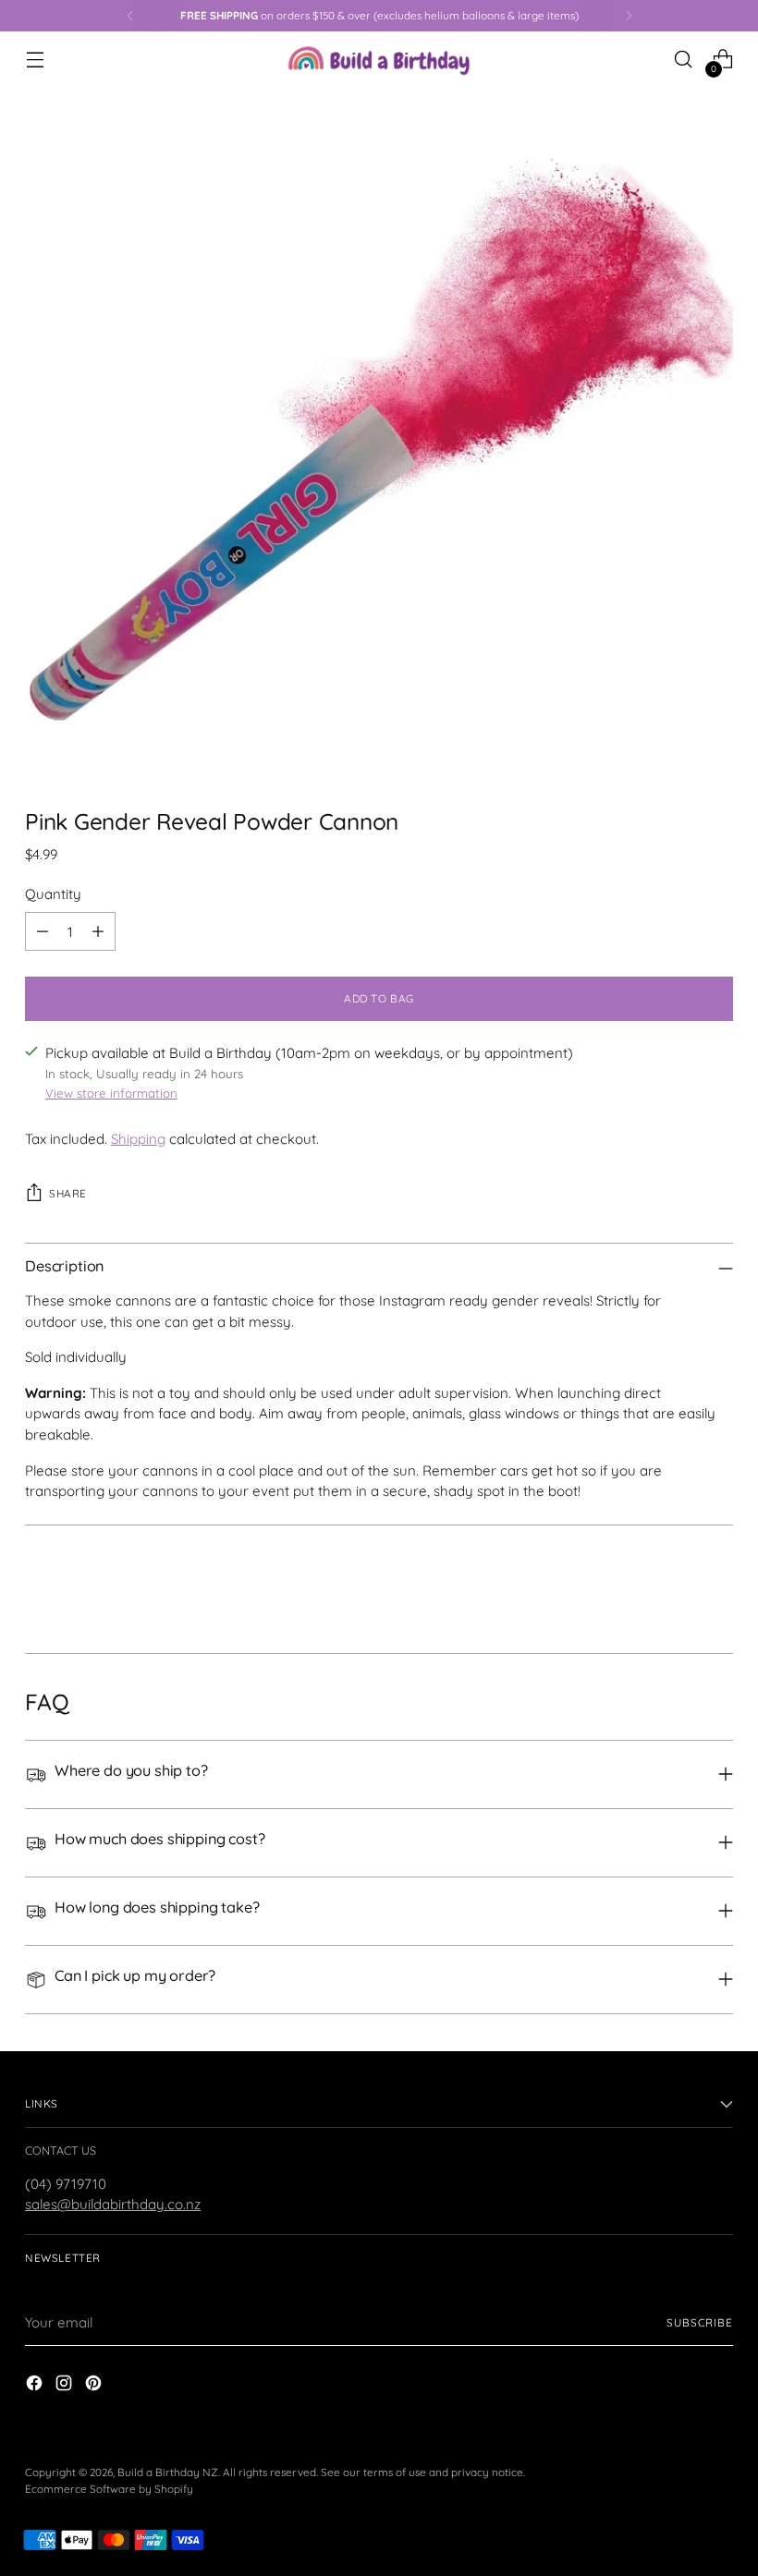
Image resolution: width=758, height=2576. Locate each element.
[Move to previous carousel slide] (675, 1590)
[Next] (629, 16)
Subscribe (700, 2322)
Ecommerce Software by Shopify (109, 2489)
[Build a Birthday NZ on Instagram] (66, 2386)
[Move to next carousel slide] (717, 1589)
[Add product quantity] (98, 931)
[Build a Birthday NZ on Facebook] (36, 2386)
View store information (111, 1093)
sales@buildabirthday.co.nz (113, 2204)
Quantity (53, 894)
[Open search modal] (684, 60)
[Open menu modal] (35, 60)
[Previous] (130, 16)
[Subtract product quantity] (43, 931)
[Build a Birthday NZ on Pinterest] (95, 2386)
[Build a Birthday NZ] (379, 59)
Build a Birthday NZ (168, 2472)
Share (68, 1193)
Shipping (138, 1139)
